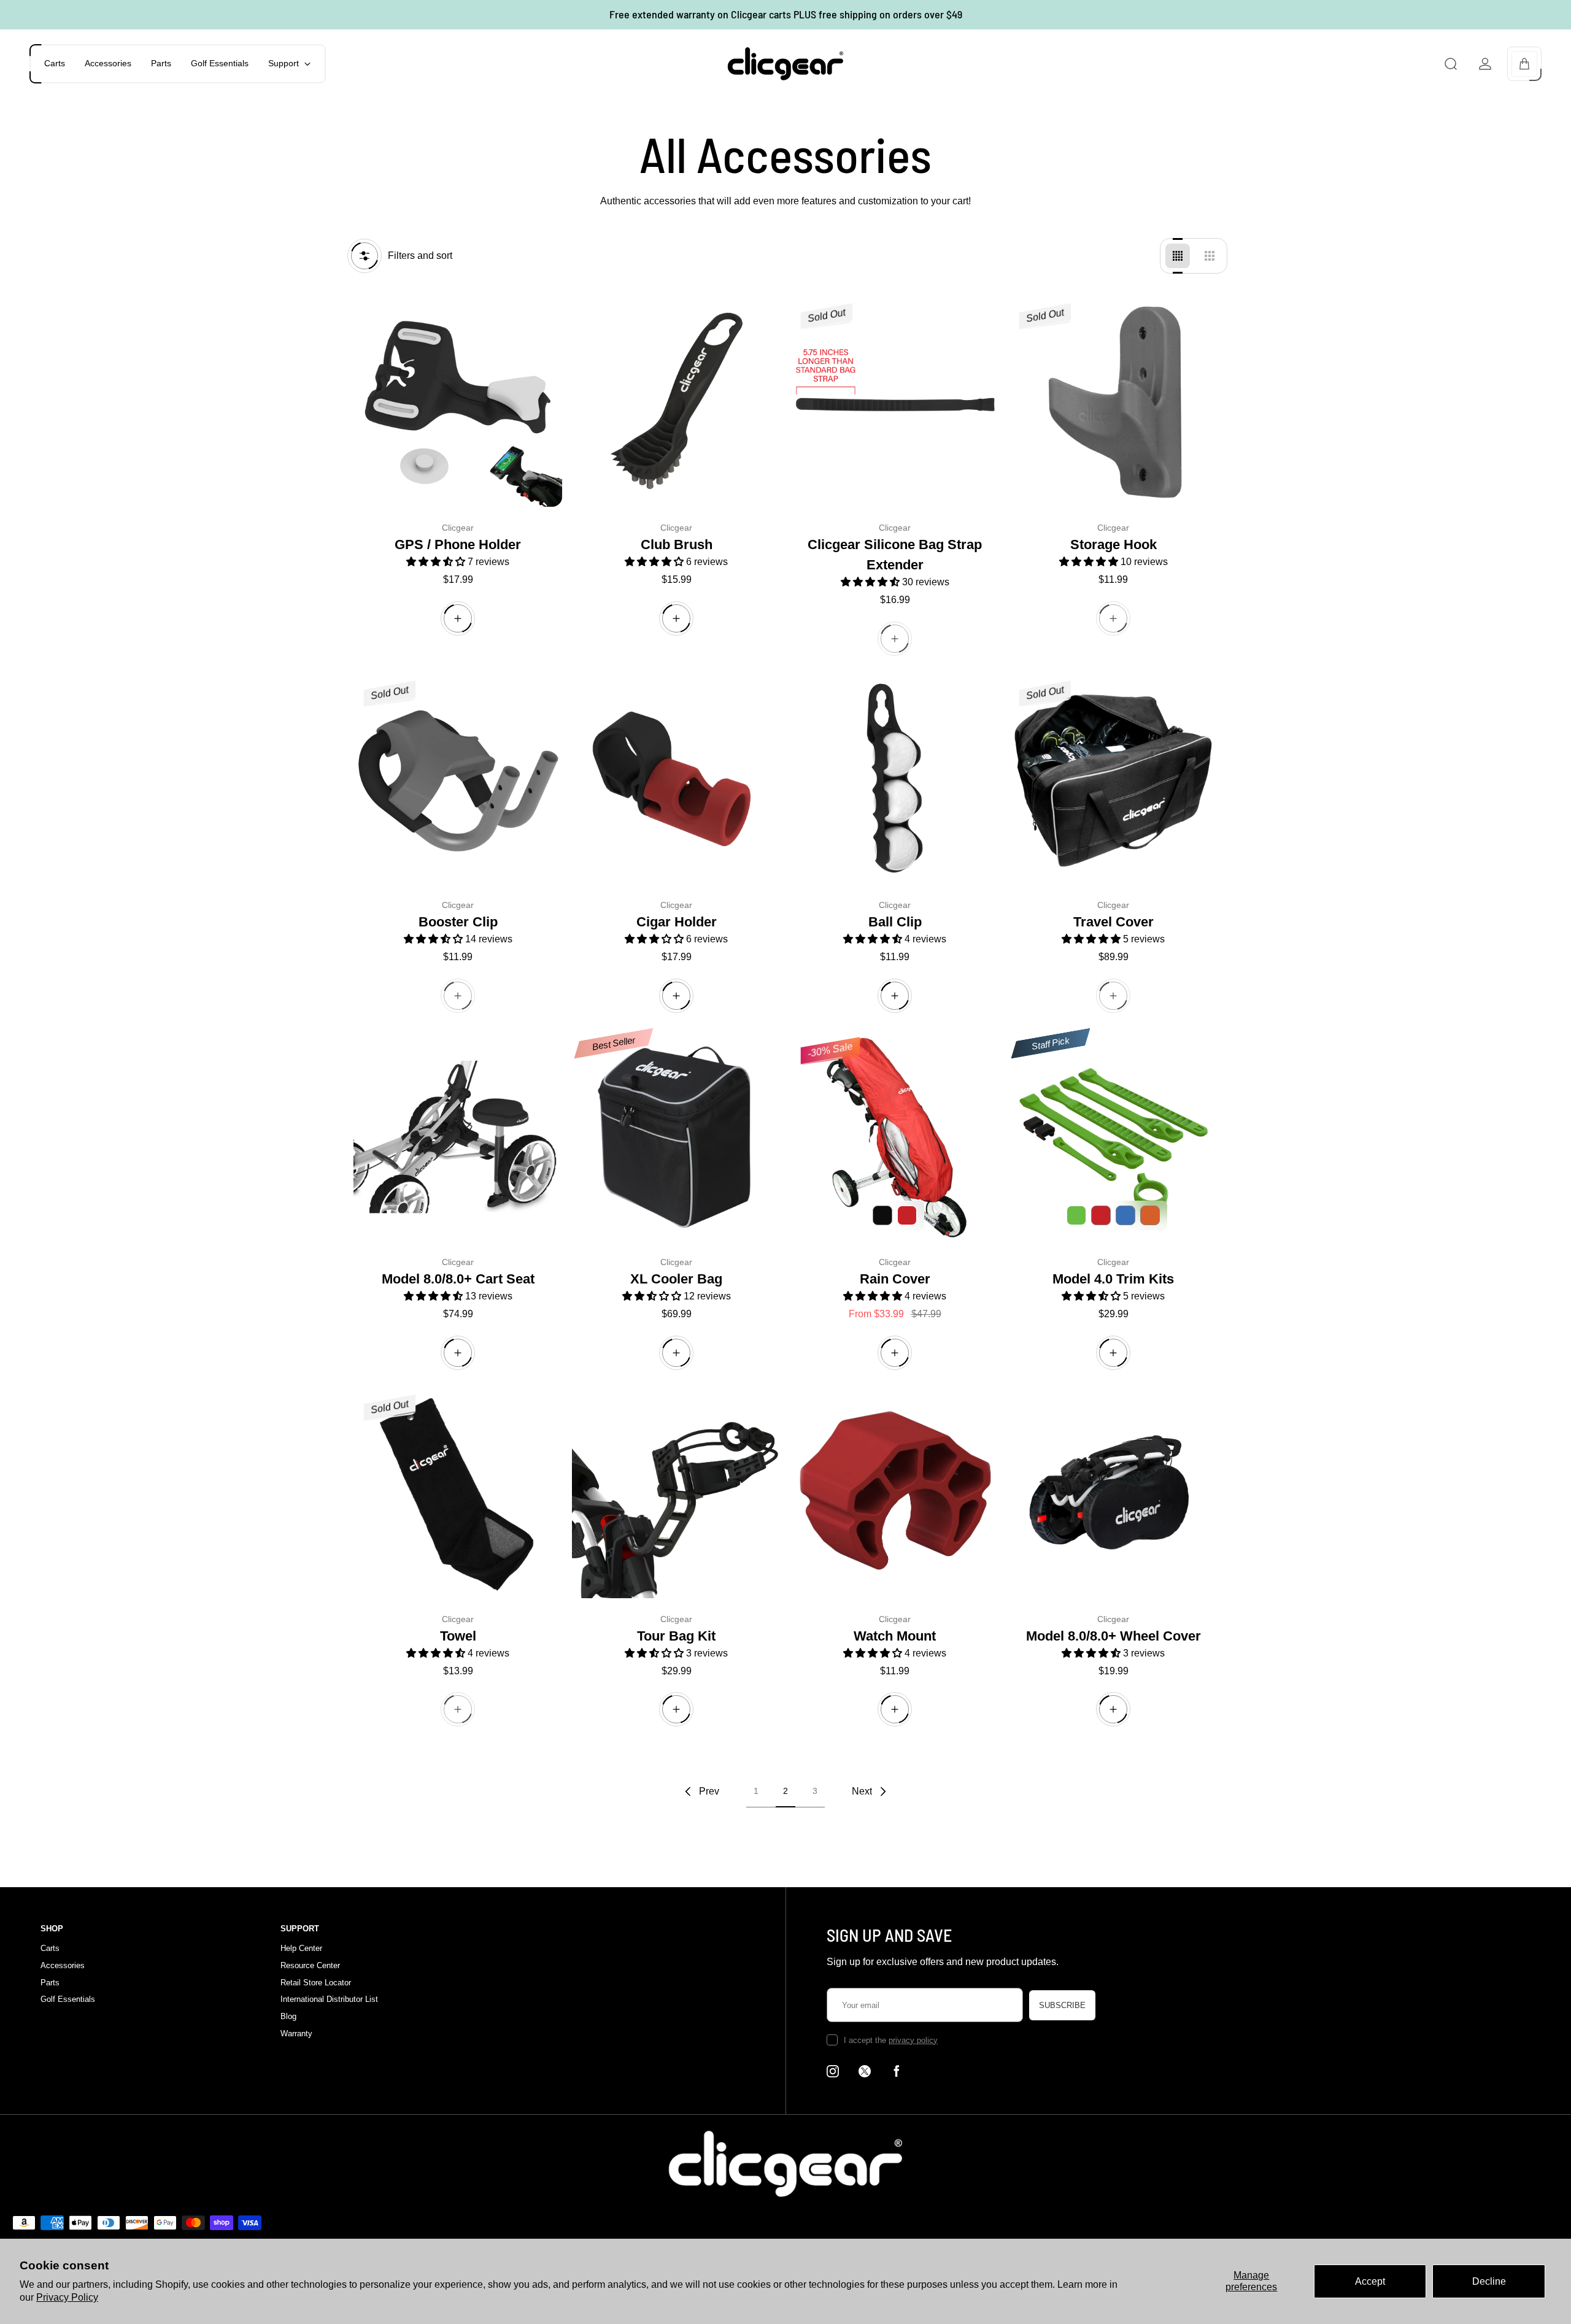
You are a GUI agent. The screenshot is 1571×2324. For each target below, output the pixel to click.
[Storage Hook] (1113, 402)
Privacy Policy (67, 2297)
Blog (288, 2016)
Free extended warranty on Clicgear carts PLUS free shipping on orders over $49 (786, 14)
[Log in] (1485, 64)
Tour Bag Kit (676, 1636)
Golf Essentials (68, 1999)
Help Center (301, 1948)
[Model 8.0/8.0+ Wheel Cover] (1113, 1494)
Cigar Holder (677, 922)
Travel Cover (1114, 922)
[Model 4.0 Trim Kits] (1113, 1137)
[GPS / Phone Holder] (458, 402)
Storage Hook (1114, 544)
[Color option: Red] (1101, 1215)
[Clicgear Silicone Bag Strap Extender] (895, 402)
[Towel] (458, 1494)
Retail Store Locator (316, 1983)
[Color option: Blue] (1125, 1215)
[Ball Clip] (895, 780)
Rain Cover (895, 1279)
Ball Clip (895, 922)
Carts (50, 1948)
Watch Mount (895, 1636)
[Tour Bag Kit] (676, 1494)
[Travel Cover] (1113, 780)
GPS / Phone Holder (458, 544)
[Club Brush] (676, 402)
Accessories (63, 1965)
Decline (1489, 2281)
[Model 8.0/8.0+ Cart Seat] (458, 1137)
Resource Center (310, 1965)
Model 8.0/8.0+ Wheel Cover (1114, 1636)
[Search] (1451, 64)
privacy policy (913, 2040)
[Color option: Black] (882, 1215)
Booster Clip (458, 922)
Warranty (296, 2033)
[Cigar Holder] (676, 780)
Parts (50, 1983)
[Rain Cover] (895, 1137)
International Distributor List (329, 1999)
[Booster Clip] (458, 780)
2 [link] (785, 1791)
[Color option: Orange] (1150, 1215)
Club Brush (677, 544)
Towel (458, 1636)
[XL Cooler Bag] (676, 1137)
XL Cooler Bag (676, 1279)
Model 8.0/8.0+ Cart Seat (458, 1279)
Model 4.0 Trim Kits (1113, 1279)
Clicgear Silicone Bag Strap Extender (895, 555)
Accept (1370, 2281)
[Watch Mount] (895, 1494)
